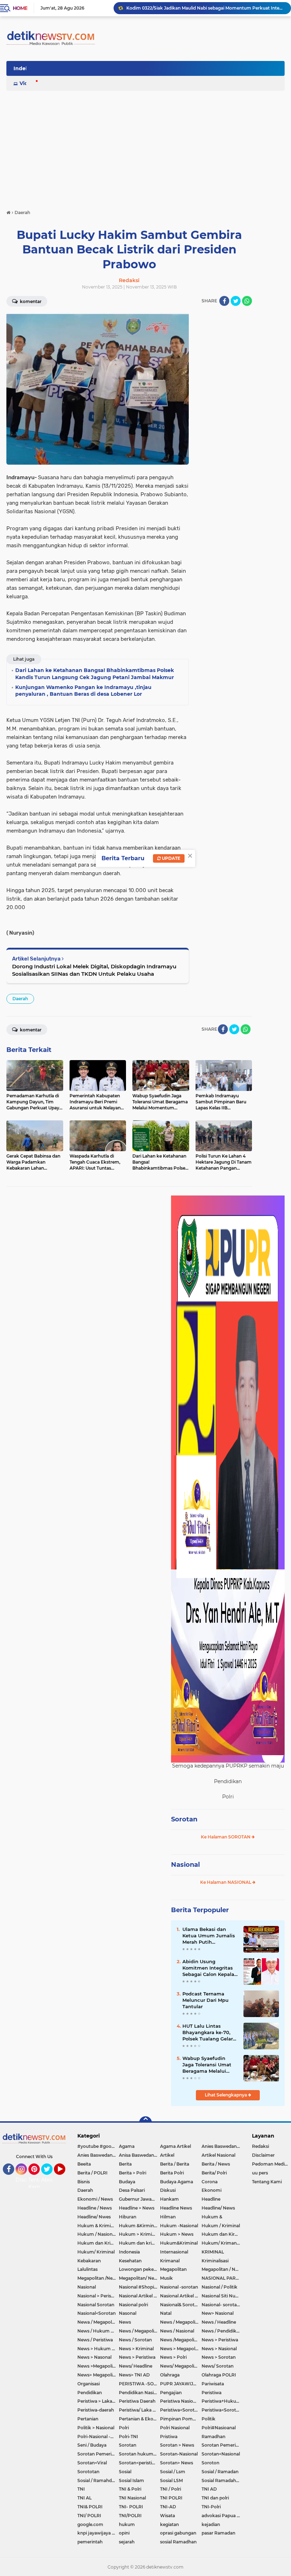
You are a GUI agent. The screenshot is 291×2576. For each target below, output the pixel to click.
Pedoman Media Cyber (271, 2164)
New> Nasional (218, 2313)
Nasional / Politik (219, 2287)
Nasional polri (133, 2305)
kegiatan (169, 2524)
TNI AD (209, 2489)
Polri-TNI (128, 2437)
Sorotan (184, 1819)
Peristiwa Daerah (137, 2401)
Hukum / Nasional (97, 2234)
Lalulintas (87, 2269)
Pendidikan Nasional (140, 2393)
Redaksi (260, 2146)
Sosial (125, 2472)
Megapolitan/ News (139, 2278)
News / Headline (219, 2322)
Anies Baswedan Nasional (222, 2146)
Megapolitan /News (98, 2278)
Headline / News (95, 2208)
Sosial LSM (171, 2480)
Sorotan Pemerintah (222, 2445)
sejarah (127, 2542)
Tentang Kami (39, 2183)
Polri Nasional (175, 2428)
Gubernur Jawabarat (140, 2199)
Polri (124, 2428)
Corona (210, 2182)
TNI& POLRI (90, 2507)
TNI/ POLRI (89, 2516)
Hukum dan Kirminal (222, 2234)
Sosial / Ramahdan (97, 2480)
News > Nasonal (94, 2357)
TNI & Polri (130, 2489)
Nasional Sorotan (96, 2305)
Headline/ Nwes (94, 2217)
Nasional (185, 1865)
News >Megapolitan (98, 2366)
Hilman (168, 2217)
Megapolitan (173, 2269)
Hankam (169, 2199)
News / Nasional (177, 2331)
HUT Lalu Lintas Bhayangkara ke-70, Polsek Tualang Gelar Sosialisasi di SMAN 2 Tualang (208, 2033)
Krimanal (170, 2261)
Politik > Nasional (96, 2428)
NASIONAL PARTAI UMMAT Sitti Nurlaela (222, 2278)
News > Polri (173, 2357)
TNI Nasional (132, 2498)
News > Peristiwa (220, 2340)
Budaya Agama (177, 2182)
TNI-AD (168, 2507)
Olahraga (170, 2375)
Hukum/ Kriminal (96, 2252)
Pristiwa (169, 2437)
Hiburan (128, 2217)
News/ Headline (136, 2366)
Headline (211, 2199)
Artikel (167, 2155)
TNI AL (84, 2498)
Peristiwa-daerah (96, 2410)
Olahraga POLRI (219, 2375)
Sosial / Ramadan (220, 2472)
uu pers (260, 2173)
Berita (125, 2164)
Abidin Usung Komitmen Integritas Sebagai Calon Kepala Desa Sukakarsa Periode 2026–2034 (208, 1968)
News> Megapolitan (98, 2375)
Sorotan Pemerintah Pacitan (98, 2454)
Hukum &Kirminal (138, 2226)
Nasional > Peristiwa (98, 2296)
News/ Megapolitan (181, 2366)
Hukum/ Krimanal (221, 2243)
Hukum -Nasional (179, 2226)
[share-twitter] (236, 301)
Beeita (84, 2164)
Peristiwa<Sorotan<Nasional (222, 2410)
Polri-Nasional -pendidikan (98, 2437)
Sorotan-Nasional (179, 2454)
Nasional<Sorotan (97, 2313)
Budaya (127, 2182)
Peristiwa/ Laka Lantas (140, 2410)
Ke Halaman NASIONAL (226, 1882)
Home (20, 8)
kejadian (211, 2524)
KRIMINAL (213, 2252)
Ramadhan (213, 2437)
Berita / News (216, 2164)
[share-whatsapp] (247, 301)
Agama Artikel (175, 2146)
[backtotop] (145, 2123)
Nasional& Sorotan (180, 2305)
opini (124, 2533)
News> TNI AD (134, 2375)
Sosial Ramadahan (221, 2480)
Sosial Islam (131, 2480)
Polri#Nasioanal (219, 2428)
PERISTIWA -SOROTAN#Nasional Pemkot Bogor (140, 2384)
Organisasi (89, 2384)
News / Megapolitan (181, 2322)
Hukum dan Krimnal (98, 2243)
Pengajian (171, 2393)
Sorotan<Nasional (221, 2454)
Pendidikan (90, 2393)
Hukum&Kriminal (179, 2243)
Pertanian (88, 2419)
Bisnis (84, 2182)
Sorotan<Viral (92, 2463)
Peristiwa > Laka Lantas (98, 2401)
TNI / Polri (171, 2489)
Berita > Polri (133, 2173)
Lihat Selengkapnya (226, 2095)
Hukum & (212, 2217)
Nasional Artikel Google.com (140, 2296)
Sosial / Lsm (173, 2472)
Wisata (168, 2516)
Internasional (174, 2252)
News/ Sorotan (218, 2366)
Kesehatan (130, 2261)
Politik (208, 2419)
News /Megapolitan (181, 2340)
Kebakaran (89, 2261)
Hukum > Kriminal (139, 2234)
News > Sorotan (219, 2357)
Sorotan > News (177, 2445)
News (125, 2322)
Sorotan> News (177, 2463)
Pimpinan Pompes (180, 2419)
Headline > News (137, 2208)
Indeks (22, 68)
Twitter (50, 2178)
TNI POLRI (171, 2498)
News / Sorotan (135, 2340)
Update (171, 858)
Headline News (176, 2208)
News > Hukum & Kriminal (98, 2349)
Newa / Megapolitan (98, 2322)
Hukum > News (177, 2234)
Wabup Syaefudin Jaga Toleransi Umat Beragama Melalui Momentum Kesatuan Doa (209, 2065)
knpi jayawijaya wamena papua (98, 2533)
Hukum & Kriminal (97, 2226)
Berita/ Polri (214, 2173)
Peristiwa (212, 2393)
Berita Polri (172, 2173)
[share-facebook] (224, 301)
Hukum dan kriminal (140, 2243)
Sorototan (88, 2472)
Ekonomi (212, 2190)
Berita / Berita (175, 2164)
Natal (166, 2313)
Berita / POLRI (92, 2173)
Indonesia (129, 2252)
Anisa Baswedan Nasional (140, 2155)
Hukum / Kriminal (221, 2226)
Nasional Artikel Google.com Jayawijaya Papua (181, 2296)
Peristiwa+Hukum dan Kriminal (222, 2401)
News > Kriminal (136, 2349)
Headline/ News (218, 2208)
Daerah (20, 999)
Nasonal (128, 2313)
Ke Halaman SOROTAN (226, 1837)
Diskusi (168, 2190)
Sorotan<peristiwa (139, 2463)
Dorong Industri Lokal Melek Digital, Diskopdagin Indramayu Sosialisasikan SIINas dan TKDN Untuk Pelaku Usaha (94, 970)
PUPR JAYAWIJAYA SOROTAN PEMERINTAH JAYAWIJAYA (181, 2384)
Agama (127, 2146)
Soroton (210, 2463)
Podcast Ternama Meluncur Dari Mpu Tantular (205, 2000)
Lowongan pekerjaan (140, 2269)
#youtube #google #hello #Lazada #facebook (98, 2146)
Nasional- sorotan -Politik (222, 2305)
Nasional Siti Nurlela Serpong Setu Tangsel (222, 2296)
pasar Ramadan (218, 2533)
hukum (127, 2524)
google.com (90, 2524)
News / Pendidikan (222, 2331)
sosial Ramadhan (178, 2542)
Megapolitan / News (222, 2269)
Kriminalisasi (215, 2261)
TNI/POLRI (130, 2516)
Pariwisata (213, 2384)
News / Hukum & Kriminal (98, 2331)
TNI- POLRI (131, 2507)
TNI (81, 2489)
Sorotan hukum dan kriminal (140, 2454)
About (49, 2180)
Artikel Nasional (218, 2155)
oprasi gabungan (178, 2533)
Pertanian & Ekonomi (140, 2419)
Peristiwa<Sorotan (180, 2410)
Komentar (30, 301)
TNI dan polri (215, 2498)
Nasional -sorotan (179, 2287)
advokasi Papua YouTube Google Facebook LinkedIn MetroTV (222, 2516)
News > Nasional (219, 2349)
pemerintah (90, 2542)
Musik (166, 2278)
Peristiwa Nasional (180, 2401)
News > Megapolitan (181, 2349)
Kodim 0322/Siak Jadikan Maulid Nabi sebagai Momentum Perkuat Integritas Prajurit (205, 8)
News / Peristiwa (95, 2340)
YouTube (64, 2178)
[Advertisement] (145, 147)
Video (27, 83)
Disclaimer (263, 2155)
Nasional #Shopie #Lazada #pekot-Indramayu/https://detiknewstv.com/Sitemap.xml (140, 2287)
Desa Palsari (132, 2190)
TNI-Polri (211, 2507)
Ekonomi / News (95, 2199)
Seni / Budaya (92, 2445)
